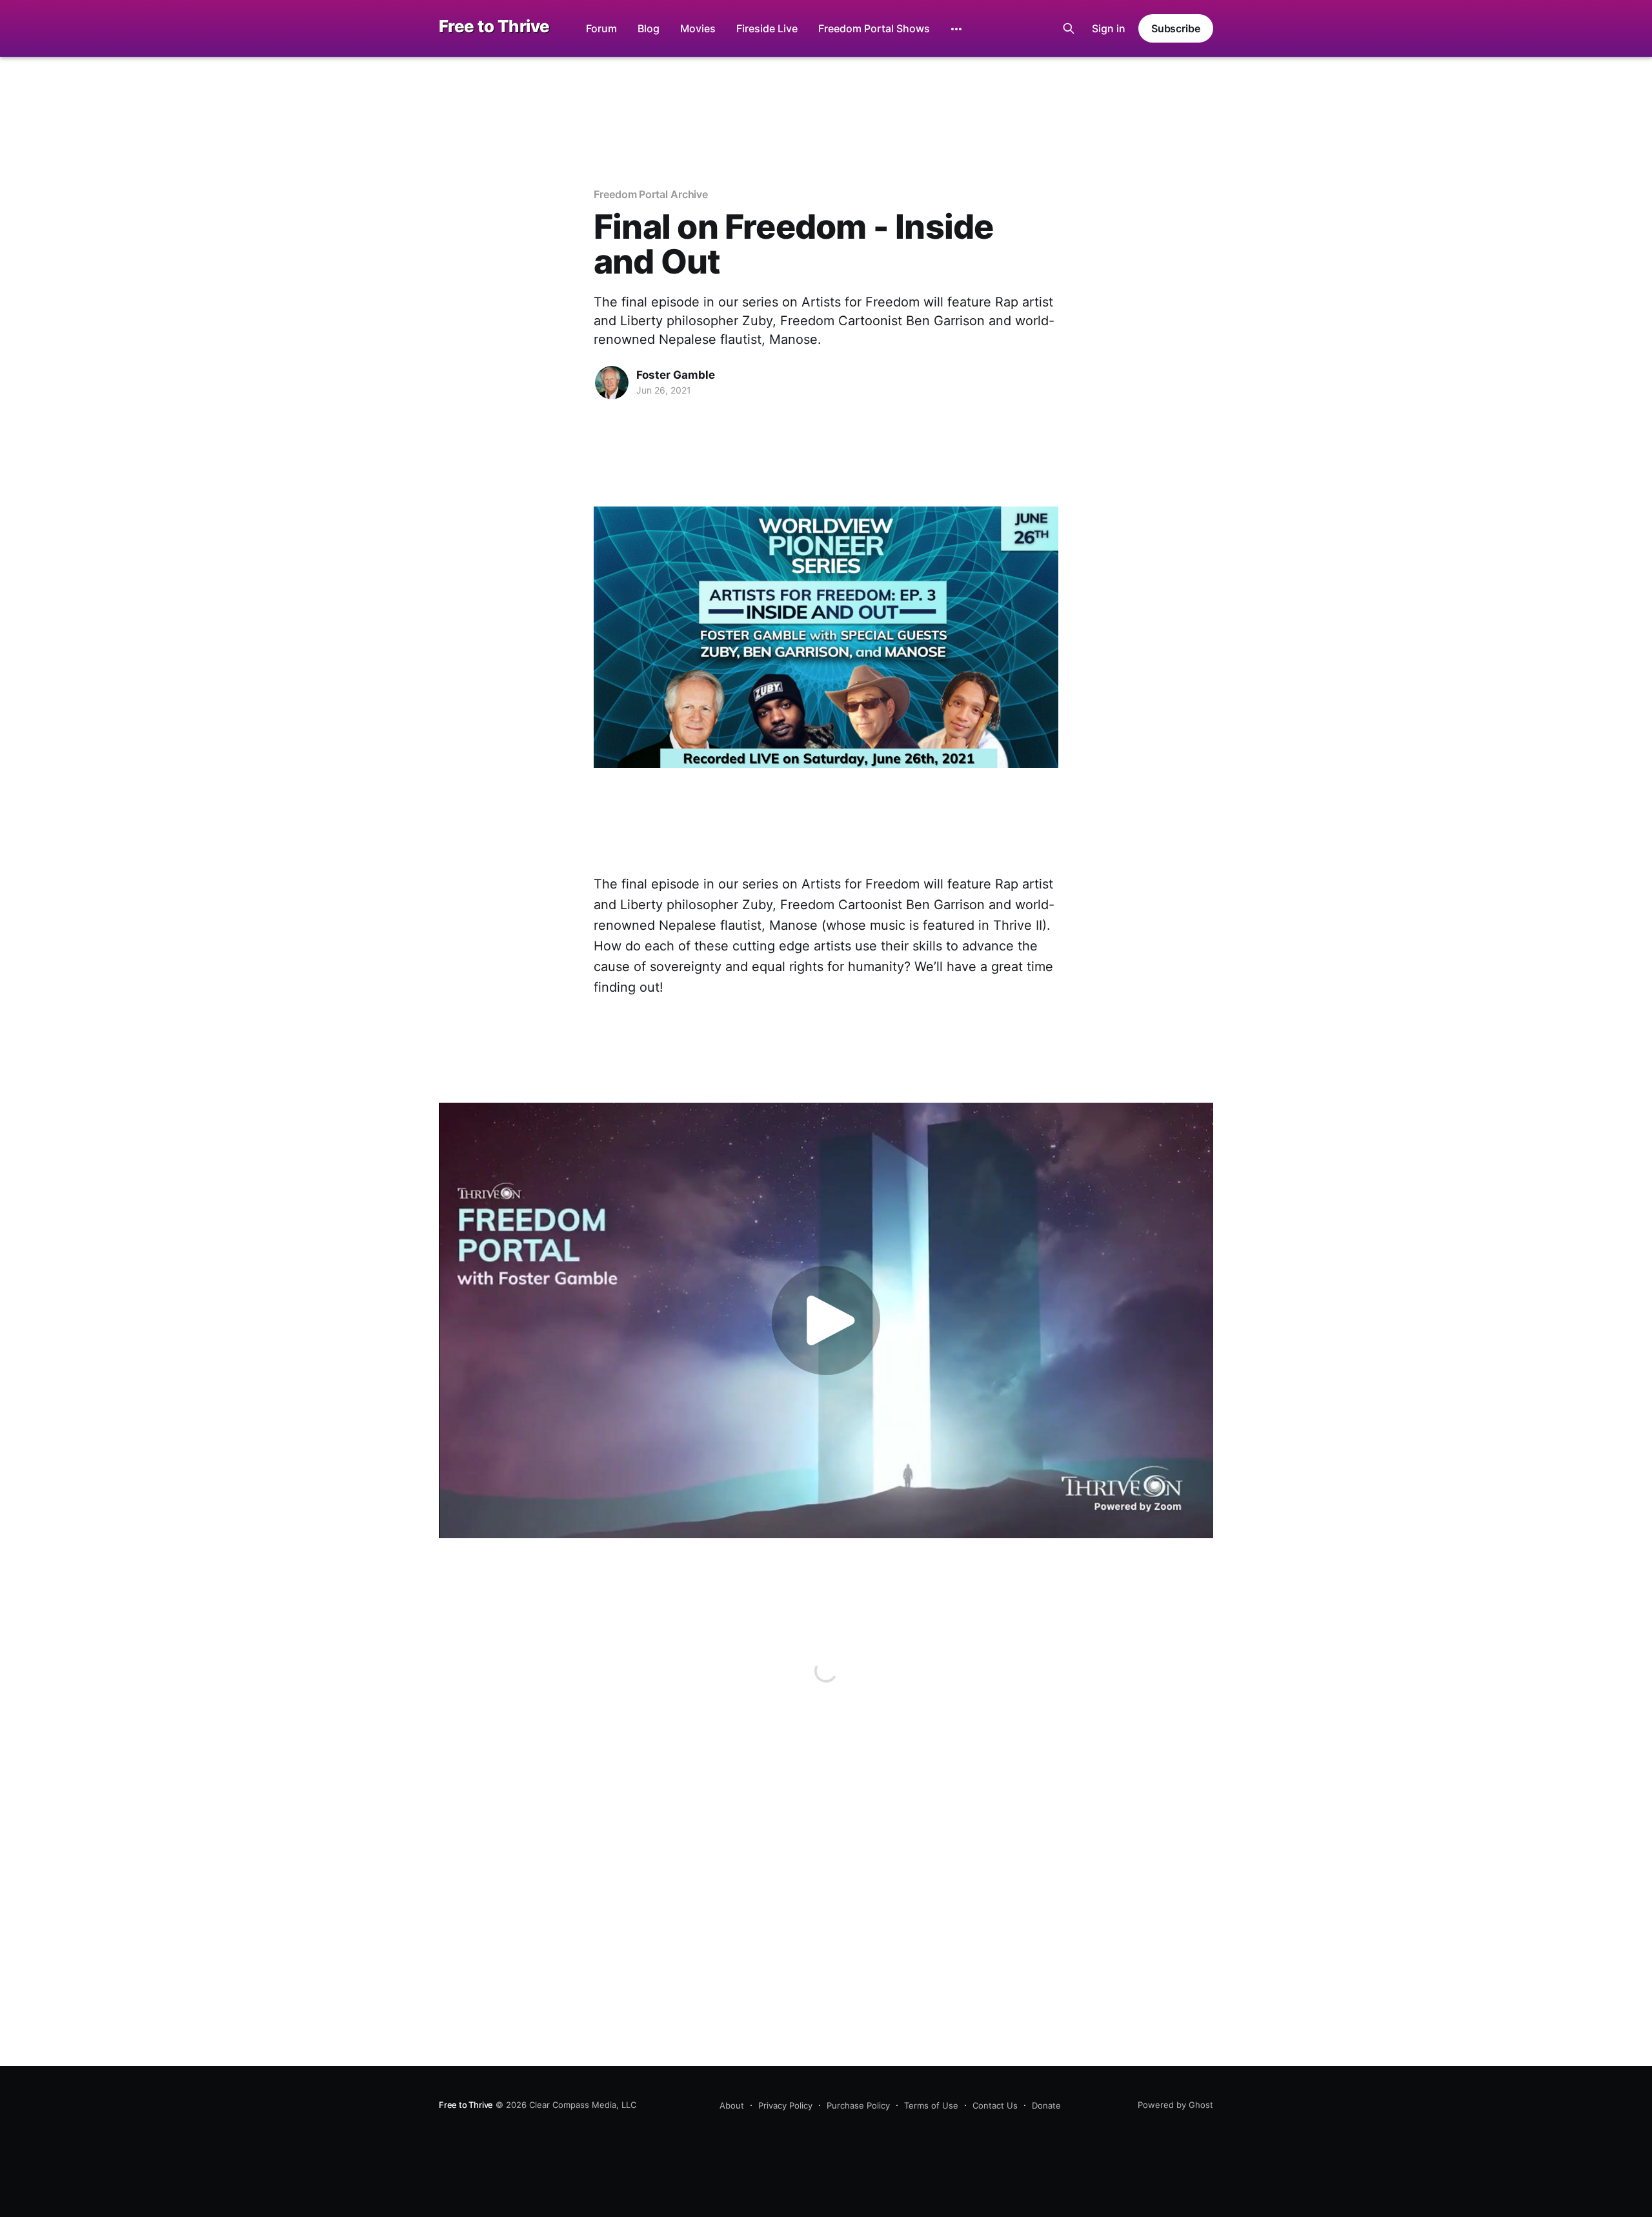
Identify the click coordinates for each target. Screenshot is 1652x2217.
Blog (649, 28)
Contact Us (995, 2105)
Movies (698, 28)
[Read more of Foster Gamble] (612, 383)
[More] (956, 29)
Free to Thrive (494, 27)
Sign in (1109, 28)
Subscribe (1176, 28)
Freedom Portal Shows (874, 28)
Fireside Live (767, 28)
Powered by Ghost (1175, 2105)
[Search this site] (1069, 28)
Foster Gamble (676, 375)
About (732, 2105)
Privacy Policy (785, 2105)
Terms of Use (931, 2105)
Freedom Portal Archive (651, 194)
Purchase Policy (858, 2105)
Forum (601, 28)
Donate (1046, 2105)
